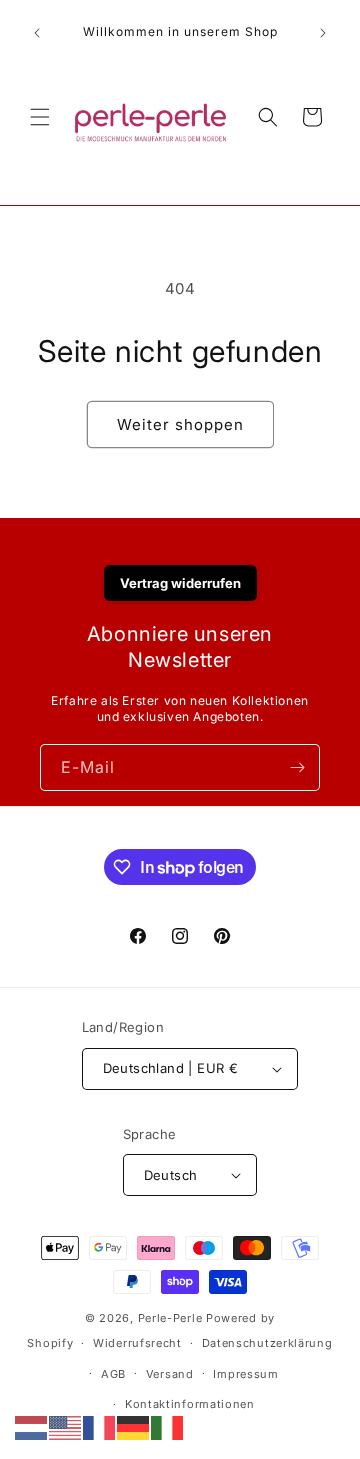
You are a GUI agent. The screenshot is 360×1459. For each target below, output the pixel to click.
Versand (170, 1374)
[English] (66, 1426)
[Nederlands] (32, 1426)
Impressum (245, 1374)
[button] (40, 117)
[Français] (100, 1426)
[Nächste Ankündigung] (323, 33)
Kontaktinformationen (190, 1404)
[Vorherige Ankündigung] (37, 33)
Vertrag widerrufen (180, 583)
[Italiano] (168, 1426)
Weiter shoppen (180, 424)
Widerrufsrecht (137, 1343)
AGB (113, 1374)
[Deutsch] (134, 1426)
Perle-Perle (170, 1318)
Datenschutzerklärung (267, 1343)
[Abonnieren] (297, 767)
